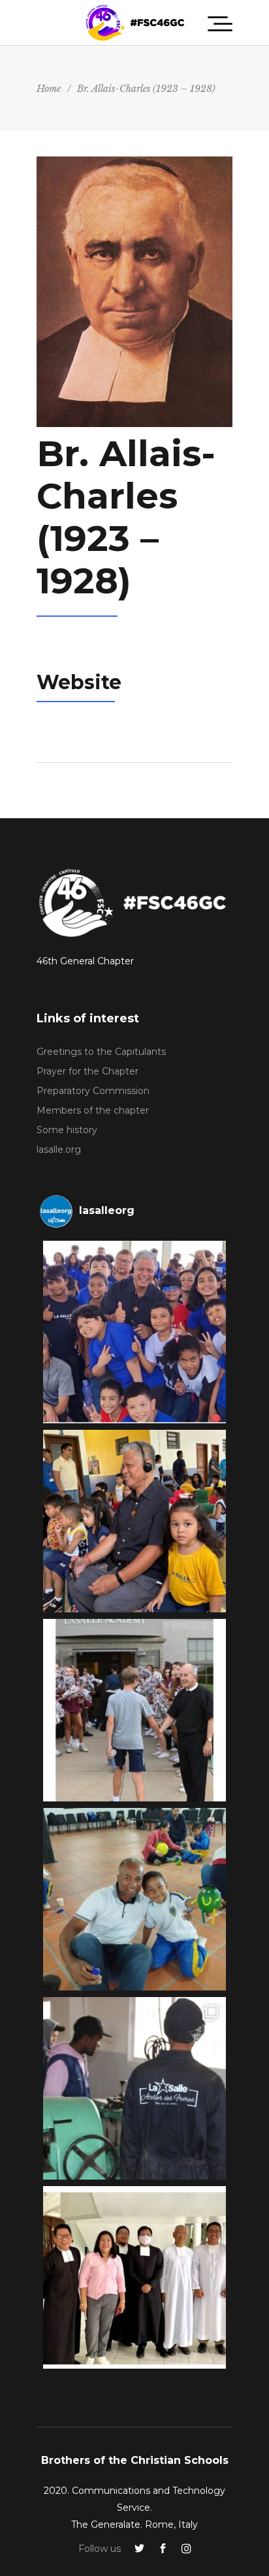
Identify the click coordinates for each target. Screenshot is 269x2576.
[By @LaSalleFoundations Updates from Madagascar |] (134, 2088)
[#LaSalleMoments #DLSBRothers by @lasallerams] (134, 1710)
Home (49, 89)
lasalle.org (59, 1149)
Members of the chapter (93, 1110)
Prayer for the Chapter (87, 1071)
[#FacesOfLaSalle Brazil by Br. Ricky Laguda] (134, 1521)
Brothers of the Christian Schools (135, 2460)
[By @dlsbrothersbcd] (134, 2277)
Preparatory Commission (93, 1091)
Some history (67, 1130)
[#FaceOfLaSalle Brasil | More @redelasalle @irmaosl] (134, 1332)
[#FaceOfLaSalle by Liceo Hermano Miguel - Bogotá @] (134, 1899)
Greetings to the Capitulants (101, 1052)
